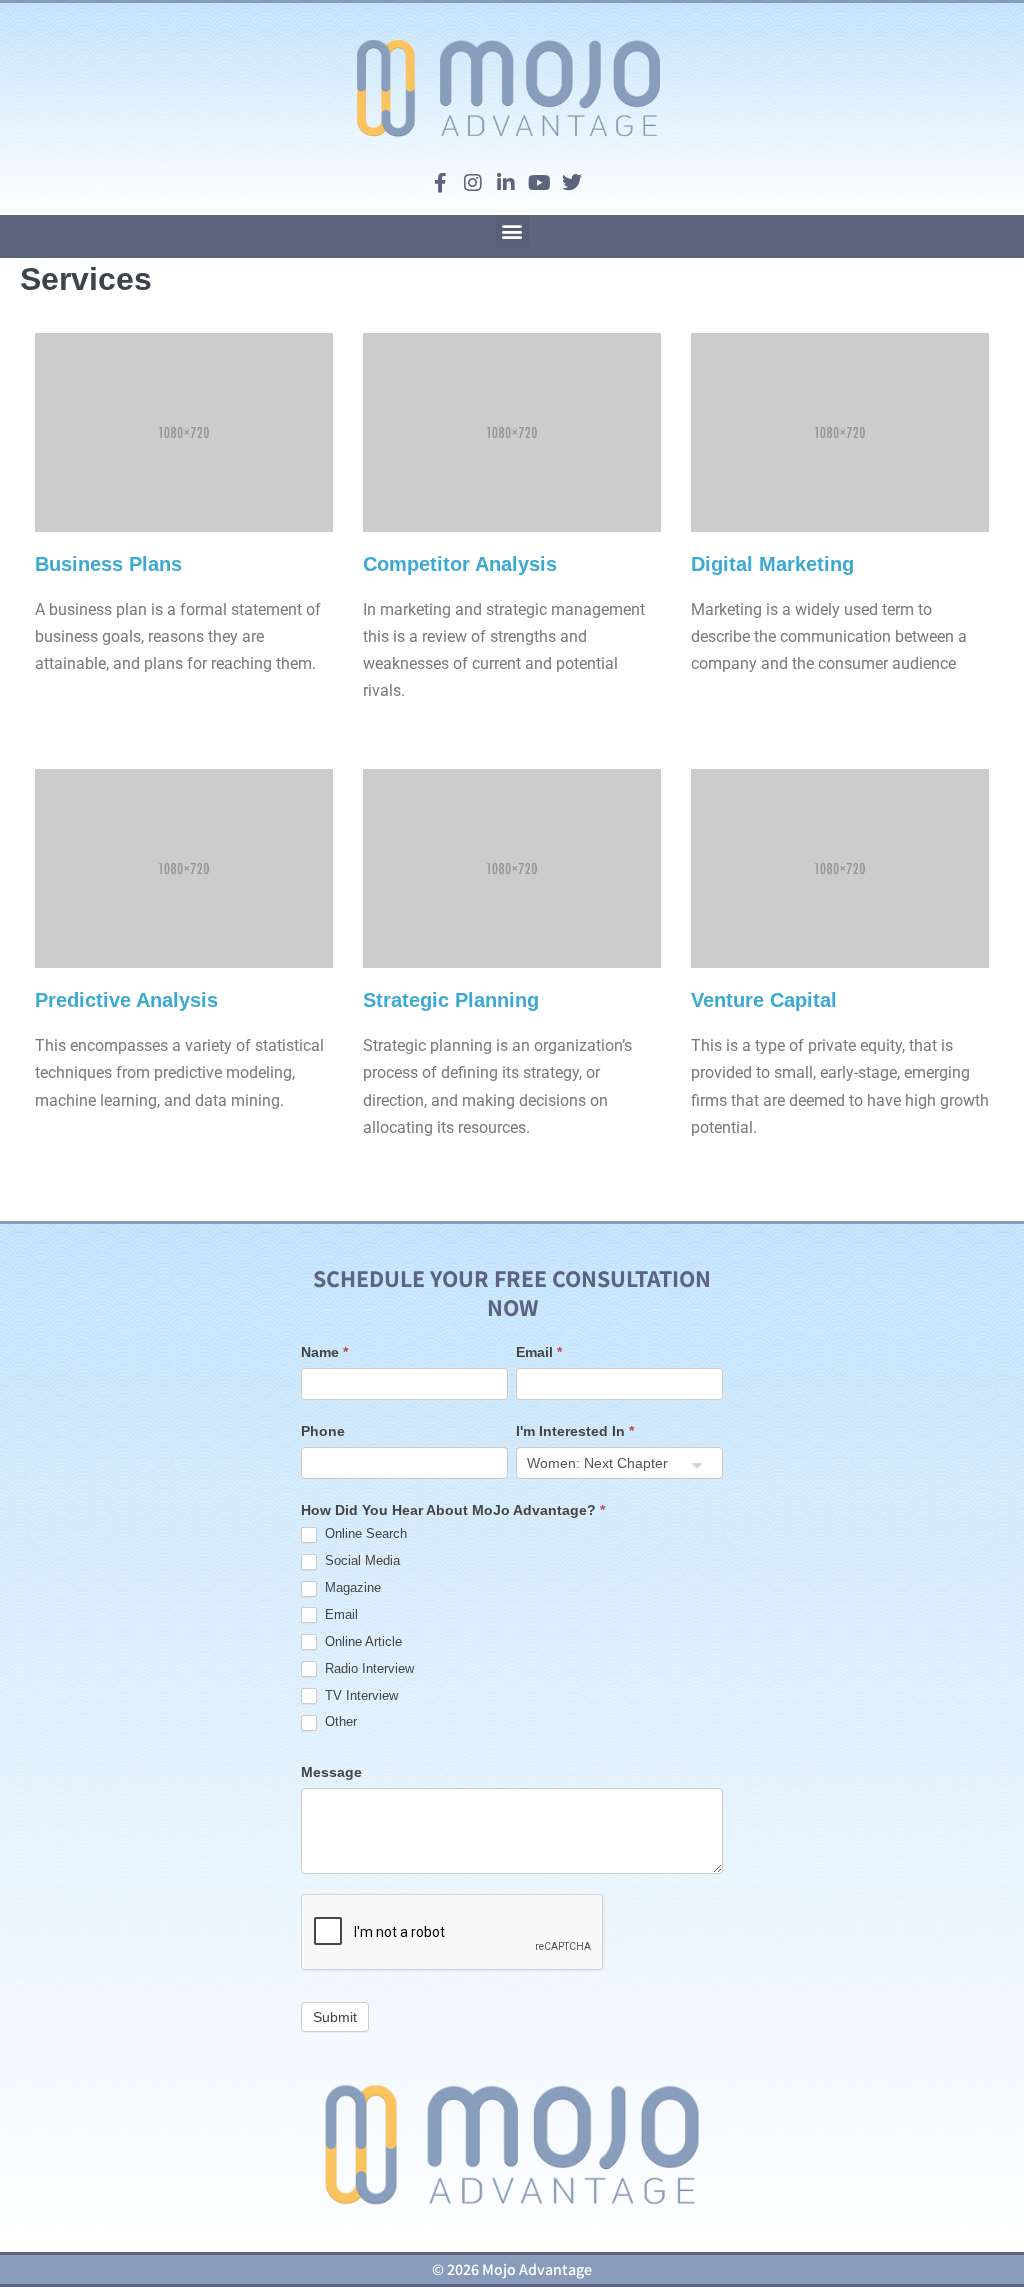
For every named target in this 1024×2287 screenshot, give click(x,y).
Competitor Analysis (460, 564)
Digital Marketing (772, 564)
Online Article (361, 1641)
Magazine (351, 1587)
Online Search (364, 1533)
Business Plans (108, 564)
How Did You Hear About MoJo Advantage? (453, 1510)
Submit (335, 2017)
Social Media (360, 1560)
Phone (323, 1431)
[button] (512, 231)
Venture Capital (764, 1000)
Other (339, 1721)
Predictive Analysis (126, 1000)
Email (539, 1352)
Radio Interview (367, 1668)
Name (324, 1352)
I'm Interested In (575, 1431)
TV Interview (359, 1695)
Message (331, 1772)
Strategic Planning (451, 1000)
